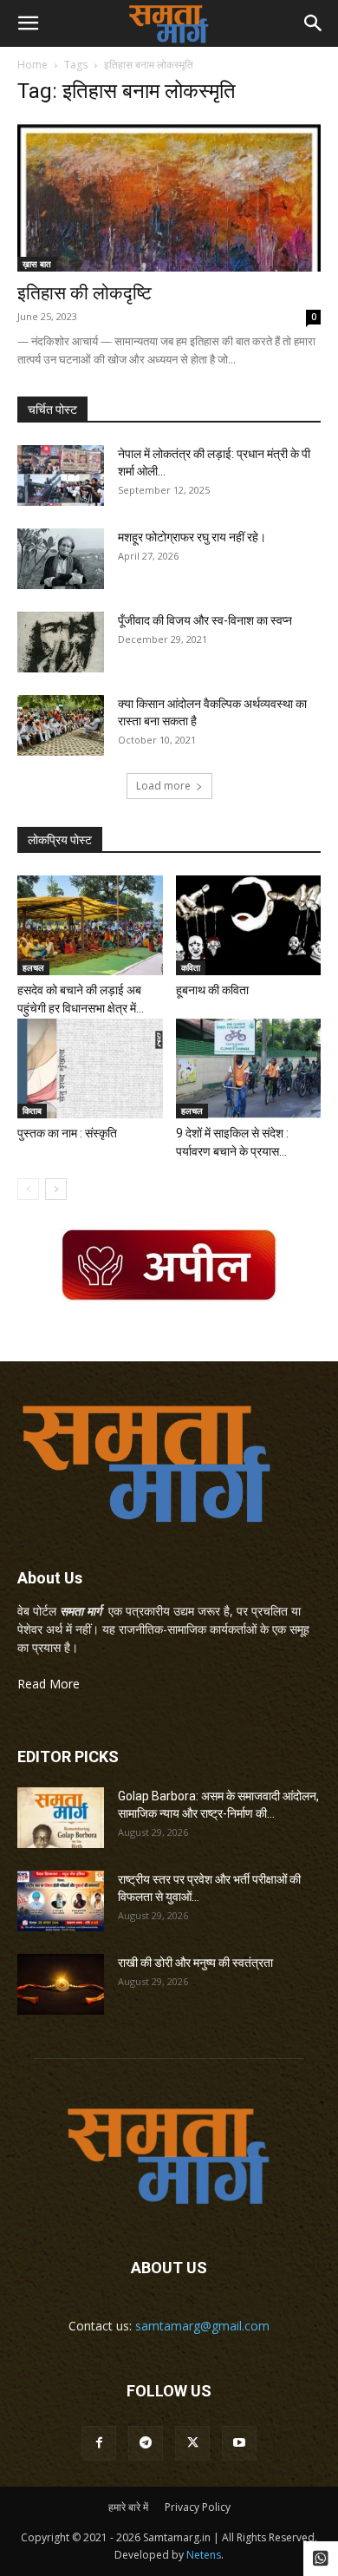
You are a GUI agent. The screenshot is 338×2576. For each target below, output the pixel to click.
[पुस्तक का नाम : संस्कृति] (90, 1068)
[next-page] (56, 1189)
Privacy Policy (198, 2507)
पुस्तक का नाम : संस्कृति (67, 1133)
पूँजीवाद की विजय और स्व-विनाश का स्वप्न (205, 620)
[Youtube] (239, 2443)
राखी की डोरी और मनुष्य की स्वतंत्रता (195, 1963)
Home (32, 65)
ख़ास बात (37, 264)
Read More (49, 1684)
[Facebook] (99, 2443)
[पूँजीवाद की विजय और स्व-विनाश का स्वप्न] (61, 642)
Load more (163, 786)
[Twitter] (192, 2443)
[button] (28, 23)
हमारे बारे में (128, 2507)
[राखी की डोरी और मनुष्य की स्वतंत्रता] (61, 1984)
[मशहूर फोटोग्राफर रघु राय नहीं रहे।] (61, 559)
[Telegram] (146, 2443)
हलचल (33, 967)
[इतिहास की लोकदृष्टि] (169, 197)
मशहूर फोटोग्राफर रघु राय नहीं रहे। (192, 537)
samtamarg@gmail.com (202, 2326)
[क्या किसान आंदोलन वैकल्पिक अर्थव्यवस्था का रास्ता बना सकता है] (61, 725)
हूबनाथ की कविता (212, 990)
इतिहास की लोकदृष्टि (84, 293)
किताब (32, 1111)
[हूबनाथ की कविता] (249, 925)
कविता (191, 967)
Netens (204, 2555)
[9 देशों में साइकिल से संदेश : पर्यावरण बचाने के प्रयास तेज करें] (249, 1068)
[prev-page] (28, 1189)
